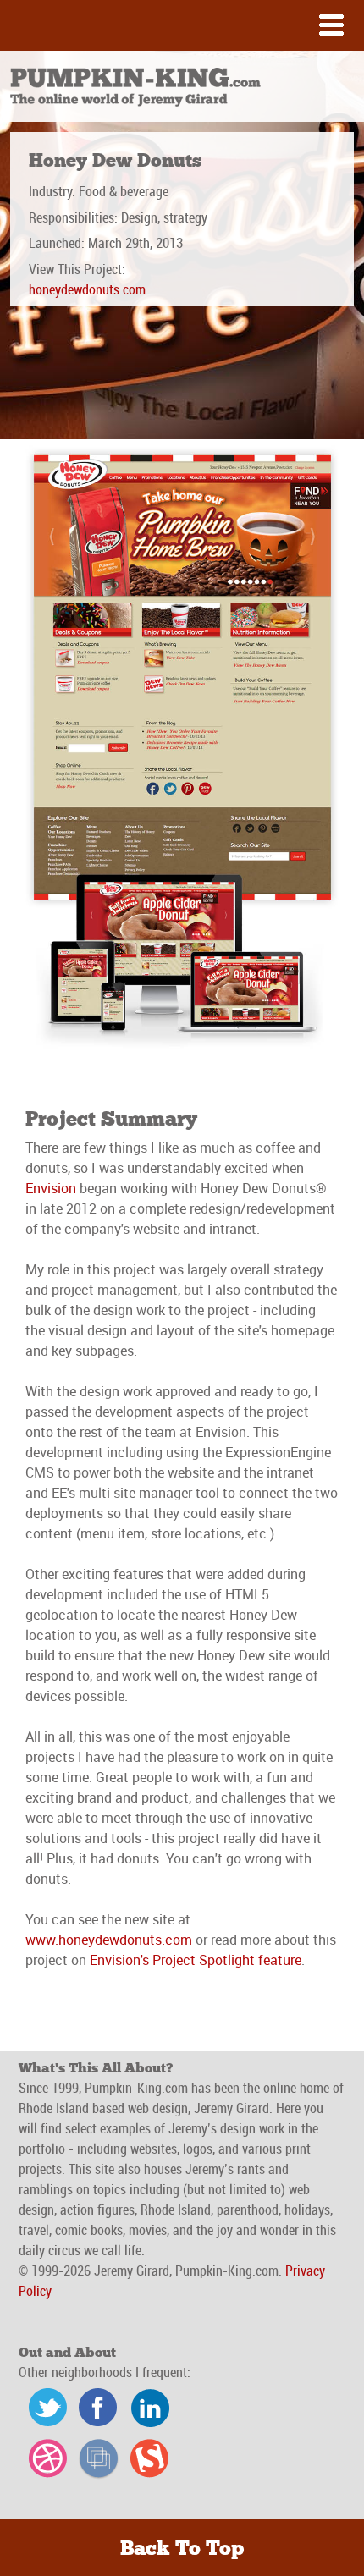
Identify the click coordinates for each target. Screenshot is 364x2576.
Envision (51, 1188)
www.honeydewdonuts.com (109, 1940)
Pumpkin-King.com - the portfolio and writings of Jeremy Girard (136, 88)
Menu (182, 25)
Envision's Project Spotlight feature (196, 1960)
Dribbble (44, 2460)
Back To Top (182, 2549)
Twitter (44, 2409)
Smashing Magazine (146, 2460)
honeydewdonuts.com (87, 291)
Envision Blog (95, 2460)
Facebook (95, 2409)
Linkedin (146, 2409)
